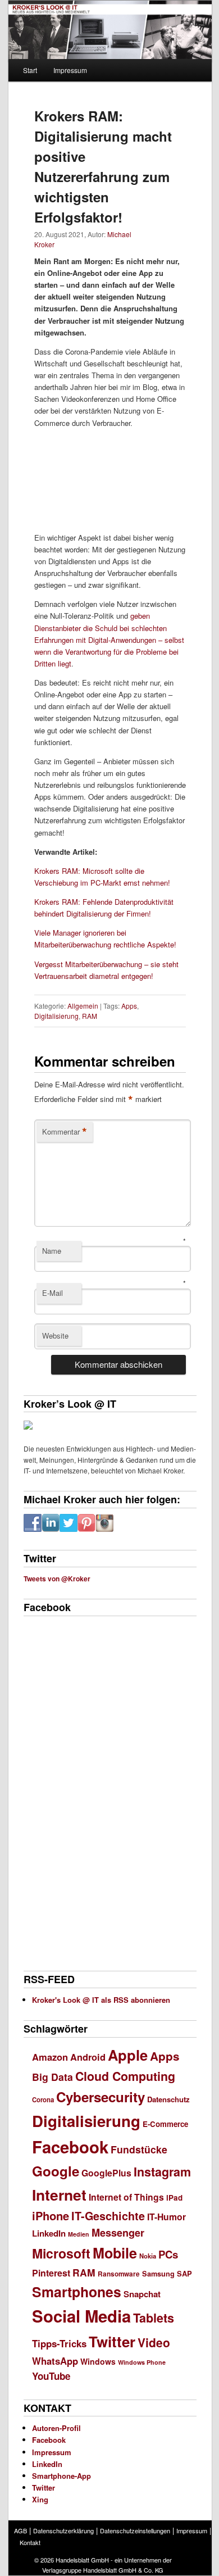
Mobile (115, 2253)
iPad (174, 2198)
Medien (79, 2234)
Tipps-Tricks (59, 2343)
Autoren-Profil (56, 2428)
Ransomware (119, 2274)
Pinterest (51, 2273)
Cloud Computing (125, 2076)
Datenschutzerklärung (63, 2530)
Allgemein (83, 1006)
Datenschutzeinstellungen (135, 2530)
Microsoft (61, 2253)
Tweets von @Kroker (57, 1579)
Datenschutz (168, 2099)
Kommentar (65, 1132)
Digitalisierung (56, 1016)
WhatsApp (55, 2361)
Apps (129, 1006)
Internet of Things (126, 2197)
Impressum (70, 70)
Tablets (154, 2318)
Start (30, 70)
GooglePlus (106, 2173)
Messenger (118, 2233)
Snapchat (142, 2294)
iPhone (51, 2216)
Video (154, 2342)
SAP (184, 2273)
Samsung (158, 2274)
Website (55, 1335)
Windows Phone (142, 2362)
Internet (59, 2194)
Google (56, 2171)
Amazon (50, 2057)
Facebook (70, 2147)
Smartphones (77, 2292)
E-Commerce (165, 2124)
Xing (40, 2499)
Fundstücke (139, 2149)
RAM (90, 1016)
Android (88, 2057)
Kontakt (30, 2542)
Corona (43, 2100)
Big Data (53, 2077)
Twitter (112, 2341)
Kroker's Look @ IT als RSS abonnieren (101, 2000)
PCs (168, 2254)
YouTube (51, 2376)
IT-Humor (166, 2217)
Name (52, 1251)
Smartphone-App (61, 2476)
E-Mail (53, 1293)
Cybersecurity (101, 2097)
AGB (20, 2530)
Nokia (148, 2256)
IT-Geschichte (108, 2216)
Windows (98, 2361)
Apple (128, 2055)
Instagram (162, 2172)
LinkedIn (49, 2233)
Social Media (81, 2316)
